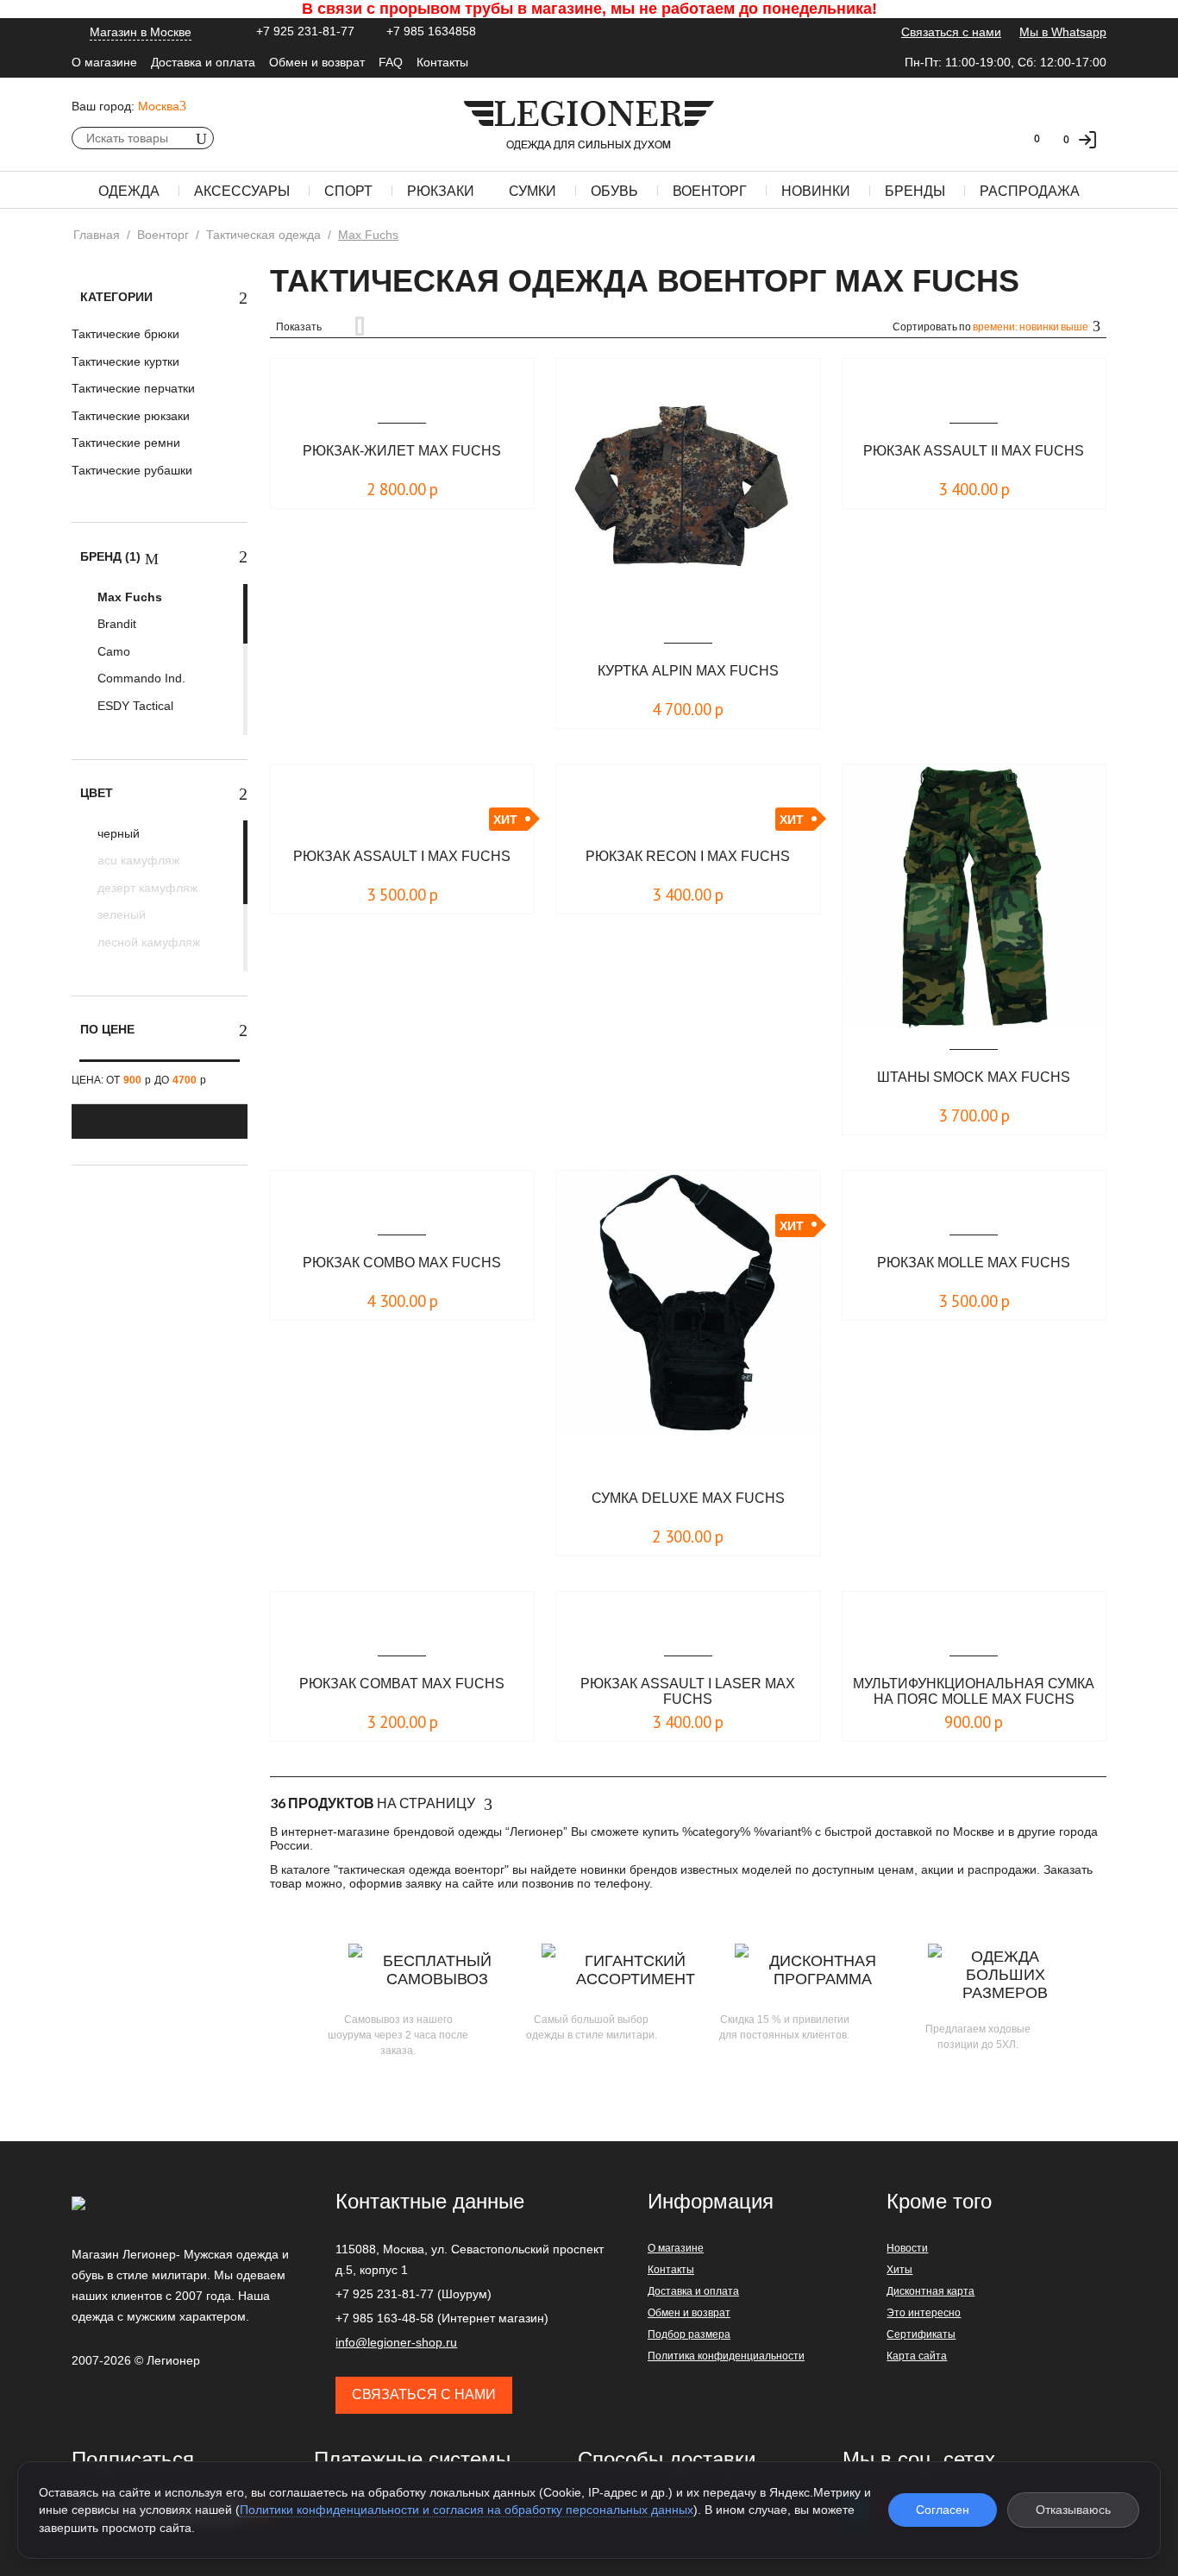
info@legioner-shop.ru (396, 2342)
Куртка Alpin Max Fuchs (688, 671)
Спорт (348, 191)
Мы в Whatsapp (1063, 32)
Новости (907, 2248)
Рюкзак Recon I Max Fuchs (688, 856)
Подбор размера (689, 2334)
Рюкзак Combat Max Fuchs (402, 1684)
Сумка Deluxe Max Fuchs (688, 1498)
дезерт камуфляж (146, 888)
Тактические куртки (125, 361)
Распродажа (1030, 191)
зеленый (120, 914)
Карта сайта (917, 2356)
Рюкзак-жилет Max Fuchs (402, 451)
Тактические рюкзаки (131, 416)
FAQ (391, 62)
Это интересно (924, 2313)
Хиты (899, 2270)
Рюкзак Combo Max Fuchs (402, 1263)
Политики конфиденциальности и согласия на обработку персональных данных (467, 2510)
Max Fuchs (128, 597)
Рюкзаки (441, 191)
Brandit (115, 624)
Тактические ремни (126, 443)
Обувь (614, 191)
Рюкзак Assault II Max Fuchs (974, 451)
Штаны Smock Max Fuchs (974, 1077)
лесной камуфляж (147, 942)
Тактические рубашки (132, 470)
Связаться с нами (951, 32)
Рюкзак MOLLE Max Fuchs (974, 1263)
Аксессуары (242, 191)
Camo (112, 651)
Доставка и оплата (203, 62)
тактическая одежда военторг (421, 1869)
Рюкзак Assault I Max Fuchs (402, 856)
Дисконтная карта (930, 2291)
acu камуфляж (137, 860)
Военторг (710, 191)
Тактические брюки (125, 334)
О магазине (104, 62)
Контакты (442, 62)
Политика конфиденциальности (726, 2356)
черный (117, 833)
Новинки (816, 191)
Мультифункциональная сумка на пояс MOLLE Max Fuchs (974, 1691)
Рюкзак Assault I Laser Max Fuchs (688, 1691)
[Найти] (201, 138)
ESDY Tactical (134, 706)
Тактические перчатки (133, 388)
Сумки (533, 191)
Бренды (915, 191)
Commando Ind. (140, 678)
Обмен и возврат (317, 62)
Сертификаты (921, 2334)
